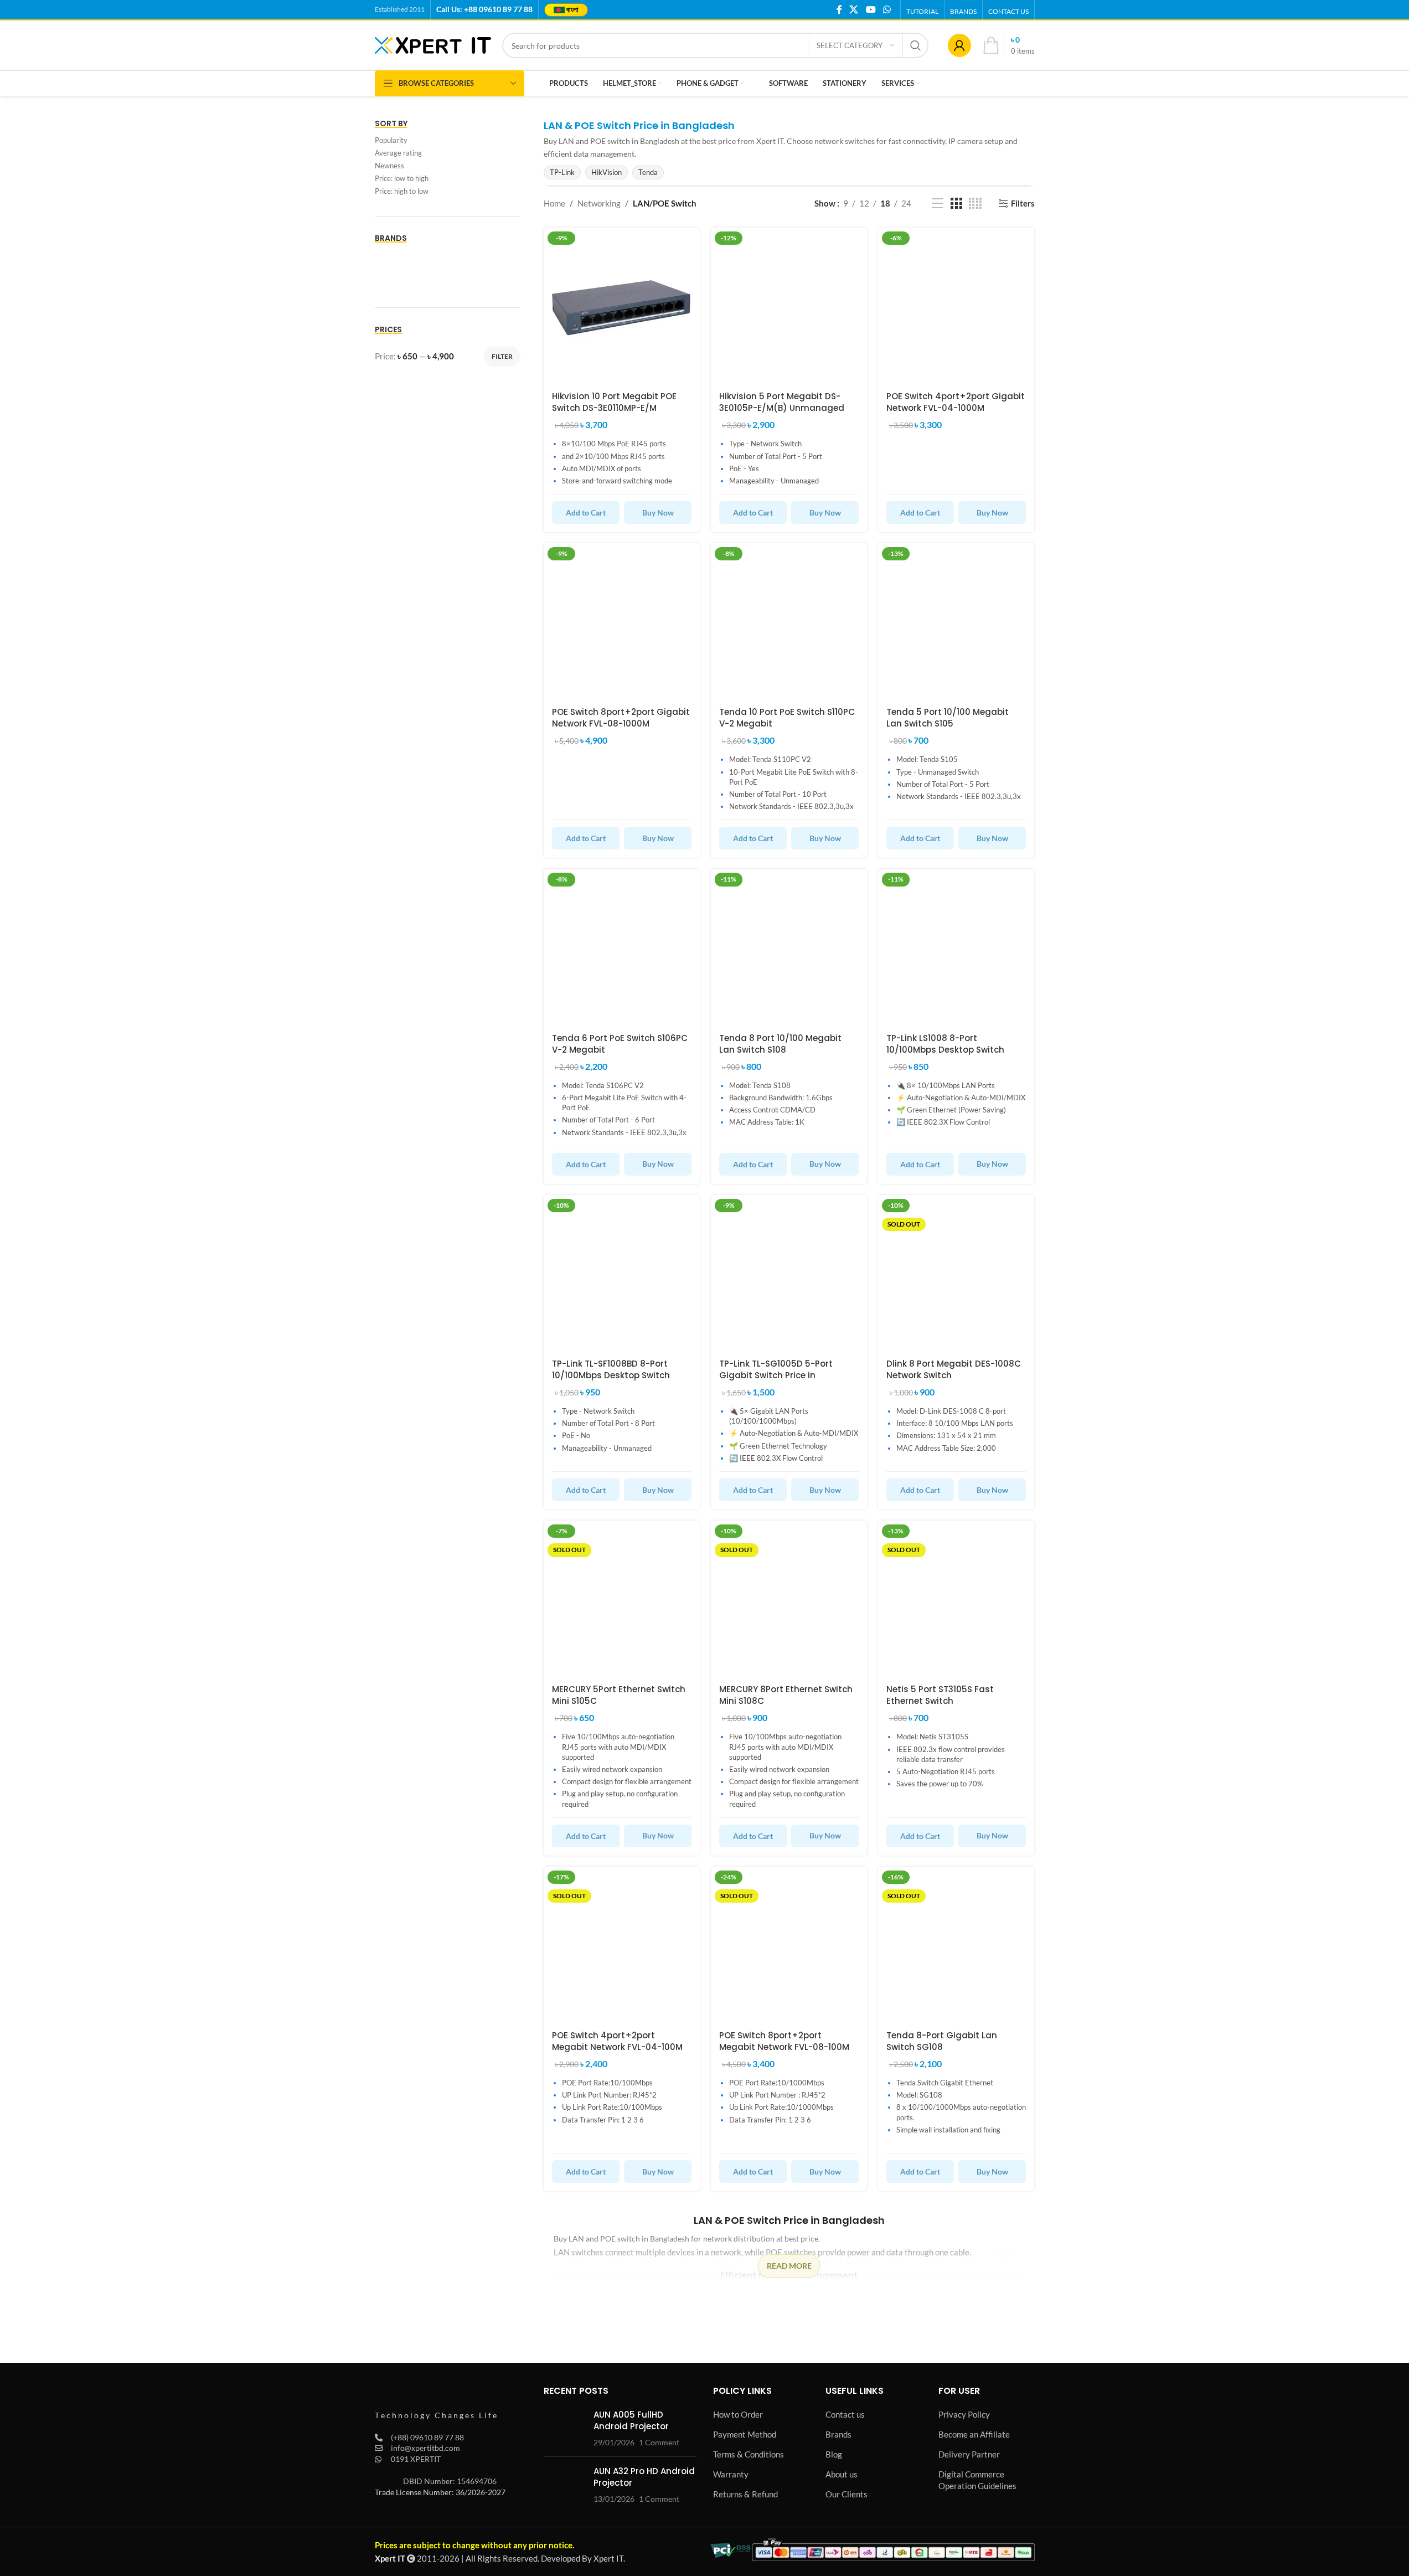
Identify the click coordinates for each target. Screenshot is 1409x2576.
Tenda (648, 172)
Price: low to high (402, 178)
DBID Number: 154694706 (450, 2481)
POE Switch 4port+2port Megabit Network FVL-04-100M (617, 2041)
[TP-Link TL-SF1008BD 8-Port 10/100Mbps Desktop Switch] (622, 1273)
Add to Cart (586, 512)
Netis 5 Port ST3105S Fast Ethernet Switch (940, 1695)
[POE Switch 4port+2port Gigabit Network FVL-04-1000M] (956, 306)
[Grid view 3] (956, 203)
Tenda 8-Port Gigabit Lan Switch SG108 (942, 2041)
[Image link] (436, 2398)
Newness (389, 166)
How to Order (738, 2414)
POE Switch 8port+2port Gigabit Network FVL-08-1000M (621, 718)
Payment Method (745, 2434)
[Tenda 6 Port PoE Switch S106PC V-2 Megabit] (622, 947)
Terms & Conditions (749, 2454)
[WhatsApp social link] (887, 9)
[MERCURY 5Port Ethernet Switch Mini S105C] (622, 1599)
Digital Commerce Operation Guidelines (977, 2480)
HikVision (607, 172)
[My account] (959, 45)
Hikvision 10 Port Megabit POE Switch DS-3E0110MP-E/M (614, 402)
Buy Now (658, 512)
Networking (599, 203)
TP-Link (562, 172)
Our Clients (847, 2494)
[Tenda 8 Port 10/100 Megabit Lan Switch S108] (789, 947)
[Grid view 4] (975, 203)
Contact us (845, 2414)
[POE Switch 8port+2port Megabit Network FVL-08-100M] (789, 1945)
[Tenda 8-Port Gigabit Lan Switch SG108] (956, 1945)
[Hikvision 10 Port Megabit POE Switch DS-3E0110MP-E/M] (622, 306)
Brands (838, 2434)
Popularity (391, 140)
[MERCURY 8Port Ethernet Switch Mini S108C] (789, 1599)
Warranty (731, 2474)
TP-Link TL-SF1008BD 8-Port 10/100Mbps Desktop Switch (611, 1369)
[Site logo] (433, 44)
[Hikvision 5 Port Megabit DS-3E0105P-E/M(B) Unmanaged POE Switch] (789, 306)
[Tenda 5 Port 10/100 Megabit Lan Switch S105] (956, 621)
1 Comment (659, 2443)
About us (842, 2474)
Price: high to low (402, 191)
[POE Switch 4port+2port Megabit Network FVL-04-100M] (622, 1945)
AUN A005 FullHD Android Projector (631, 2420)
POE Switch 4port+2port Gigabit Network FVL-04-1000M (956, 402)
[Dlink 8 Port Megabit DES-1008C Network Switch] (956, 1273)
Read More (789, 2266)
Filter (502, 356)
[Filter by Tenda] (483, 257)
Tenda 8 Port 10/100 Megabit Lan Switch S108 (780, 1044)
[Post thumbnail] (564, 2428)
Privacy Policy (964, 2414)
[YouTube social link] (871, 9)
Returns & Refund (745, 2494)
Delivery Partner (969, 2454)
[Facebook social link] (839, 9)
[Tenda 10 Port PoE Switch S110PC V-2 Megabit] (789, 621)
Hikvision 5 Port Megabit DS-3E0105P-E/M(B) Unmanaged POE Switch (782, 408)
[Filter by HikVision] (409, 257)
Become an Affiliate (974, 2434)
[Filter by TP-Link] (409, 280)
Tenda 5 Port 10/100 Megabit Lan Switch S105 (948, 718)
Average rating (398, 153)
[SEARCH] (916, 45)
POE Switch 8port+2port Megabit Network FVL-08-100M (784, 2041)
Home (554, 203)
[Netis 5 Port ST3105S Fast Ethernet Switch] (956, 1599)
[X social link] (854, 9)
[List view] (937, 203)
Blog (834, 2454)
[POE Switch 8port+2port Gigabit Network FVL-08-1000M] (622, 621)
